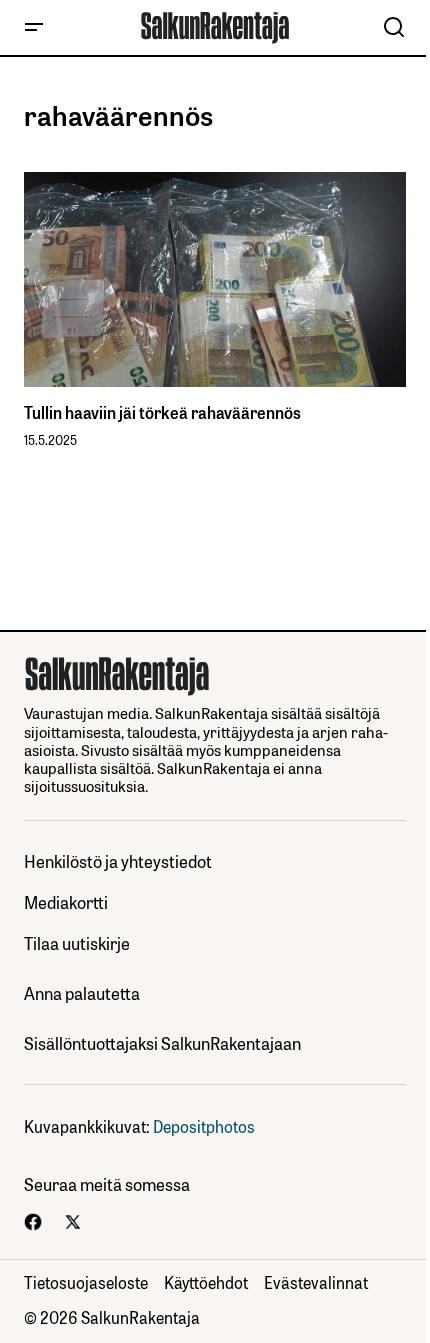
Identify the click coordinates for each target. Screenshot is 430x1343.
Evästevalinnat (316, 1282)
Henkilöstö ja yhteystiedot (118, 861)
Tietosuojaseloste (86, 1282)
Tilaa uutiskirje (77, 943)
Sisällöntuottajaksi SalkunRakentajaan (162, 1043)
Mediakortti (66, 902)
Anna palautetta (82, 993)
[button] (34, 27)
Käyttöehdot (206, 1282)
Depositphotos (204, 1126)
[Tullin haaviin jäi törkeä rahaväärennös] (215, 279)
